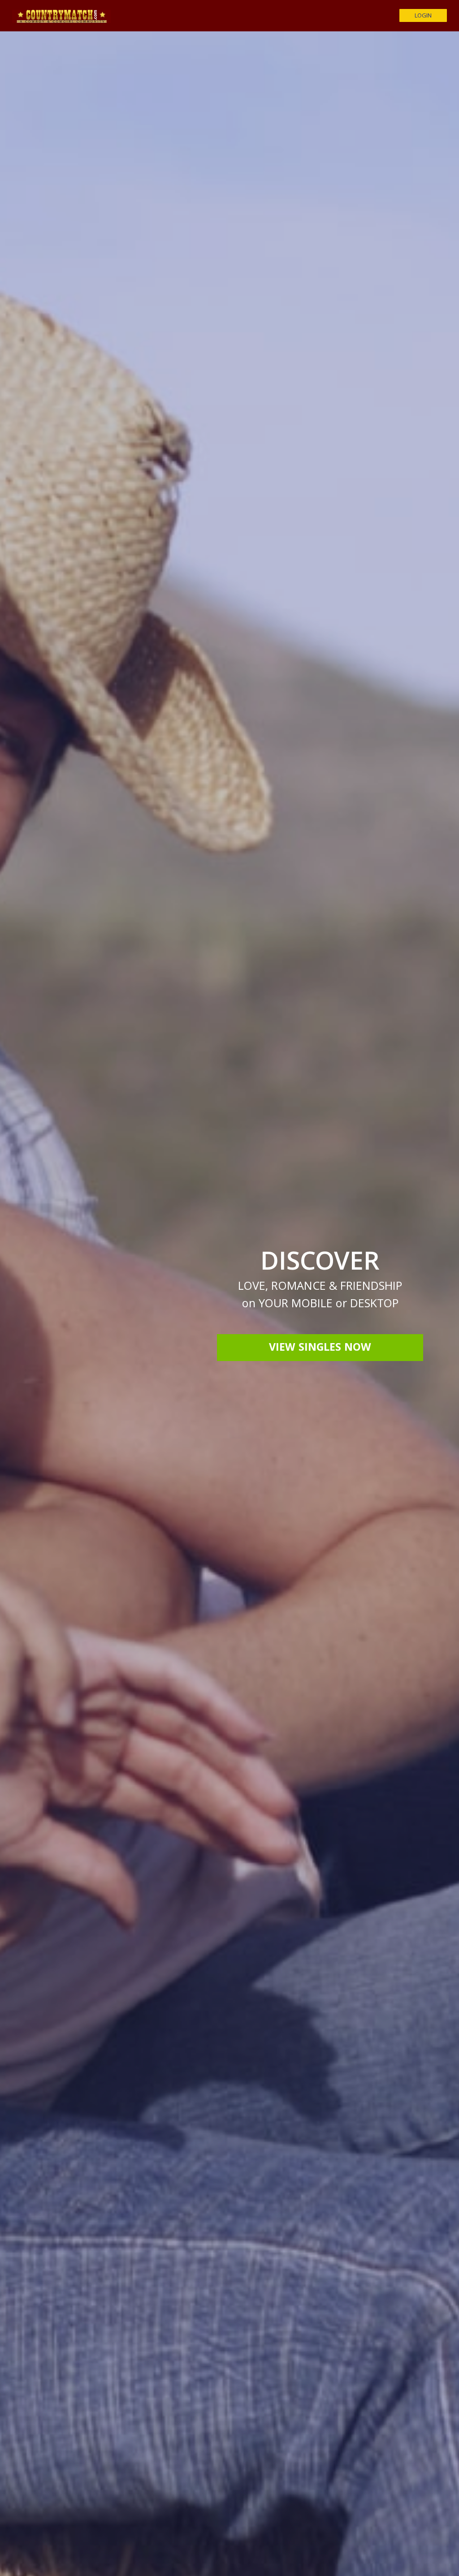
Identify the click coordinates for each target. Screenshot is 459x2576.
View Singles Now (320, 1348)
